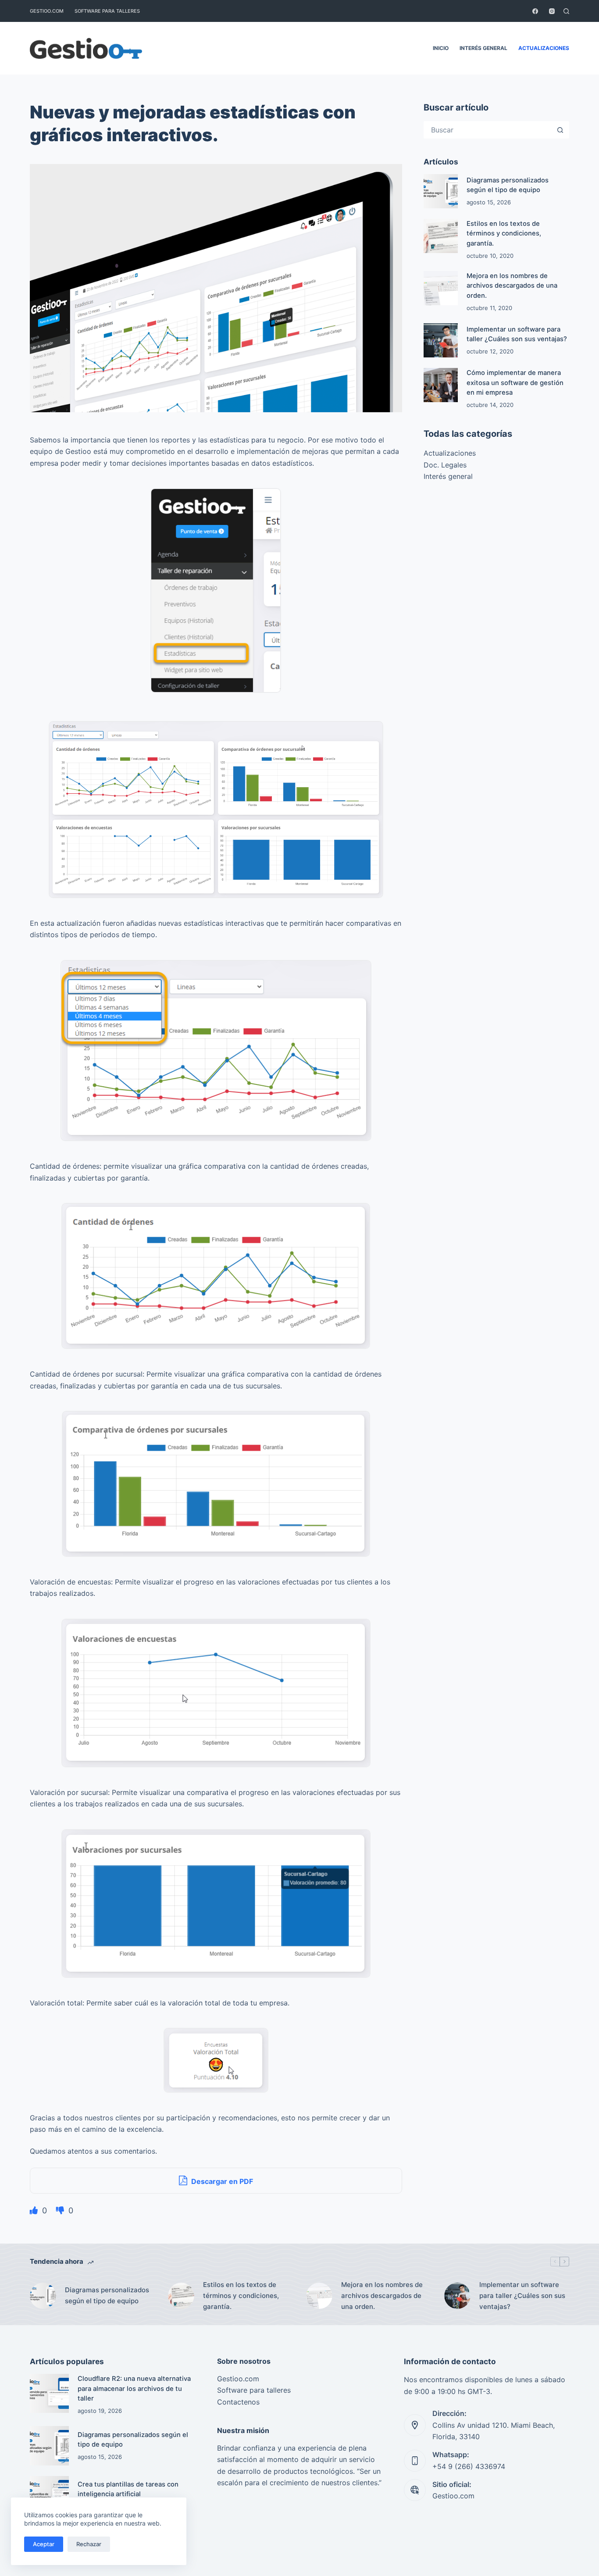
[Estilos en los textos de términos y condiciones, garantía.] (441, 236)
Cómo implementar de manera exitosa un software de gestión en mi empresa (515, 382)
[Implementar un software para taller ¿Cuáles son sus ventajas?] (441, 340)
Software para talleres (107, 11)
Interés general (483, 48)
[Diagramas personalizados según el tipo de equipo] (441, 191)
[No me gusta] (61, 2210)
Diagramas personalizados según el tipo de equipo (107, 2295)
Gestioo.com (47, 11)
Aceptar (44, 2544)
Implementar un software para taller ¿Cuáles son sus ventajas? (522, 2296)
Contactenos (238, 2402)
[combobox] (488, 130)
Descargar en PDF (221, 2181)
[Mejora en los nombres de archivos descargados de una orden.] (441, 288)
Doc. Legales (445, 465)
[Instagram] (552, 11)
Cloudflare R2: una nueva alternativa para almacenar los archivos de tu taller (134, 2388)
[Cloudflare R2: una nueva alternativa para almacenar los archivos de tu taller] (49, 2393)
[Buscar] (566, 11)
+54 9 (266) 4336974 (469, 2466)
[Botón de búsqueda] (560, 130)
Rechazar (89, 2544)
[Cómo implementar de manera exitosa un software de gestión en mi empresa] (441, 385)
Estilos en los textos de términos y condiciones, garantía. (504, 233)
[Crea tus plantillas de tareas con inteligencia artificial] (49, 2496)
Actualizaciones (544, 48)
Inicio (441, 48)
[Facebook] (535, 11)
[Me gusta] (35, 2210)
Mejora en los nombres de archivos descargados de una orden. (512, 285)
